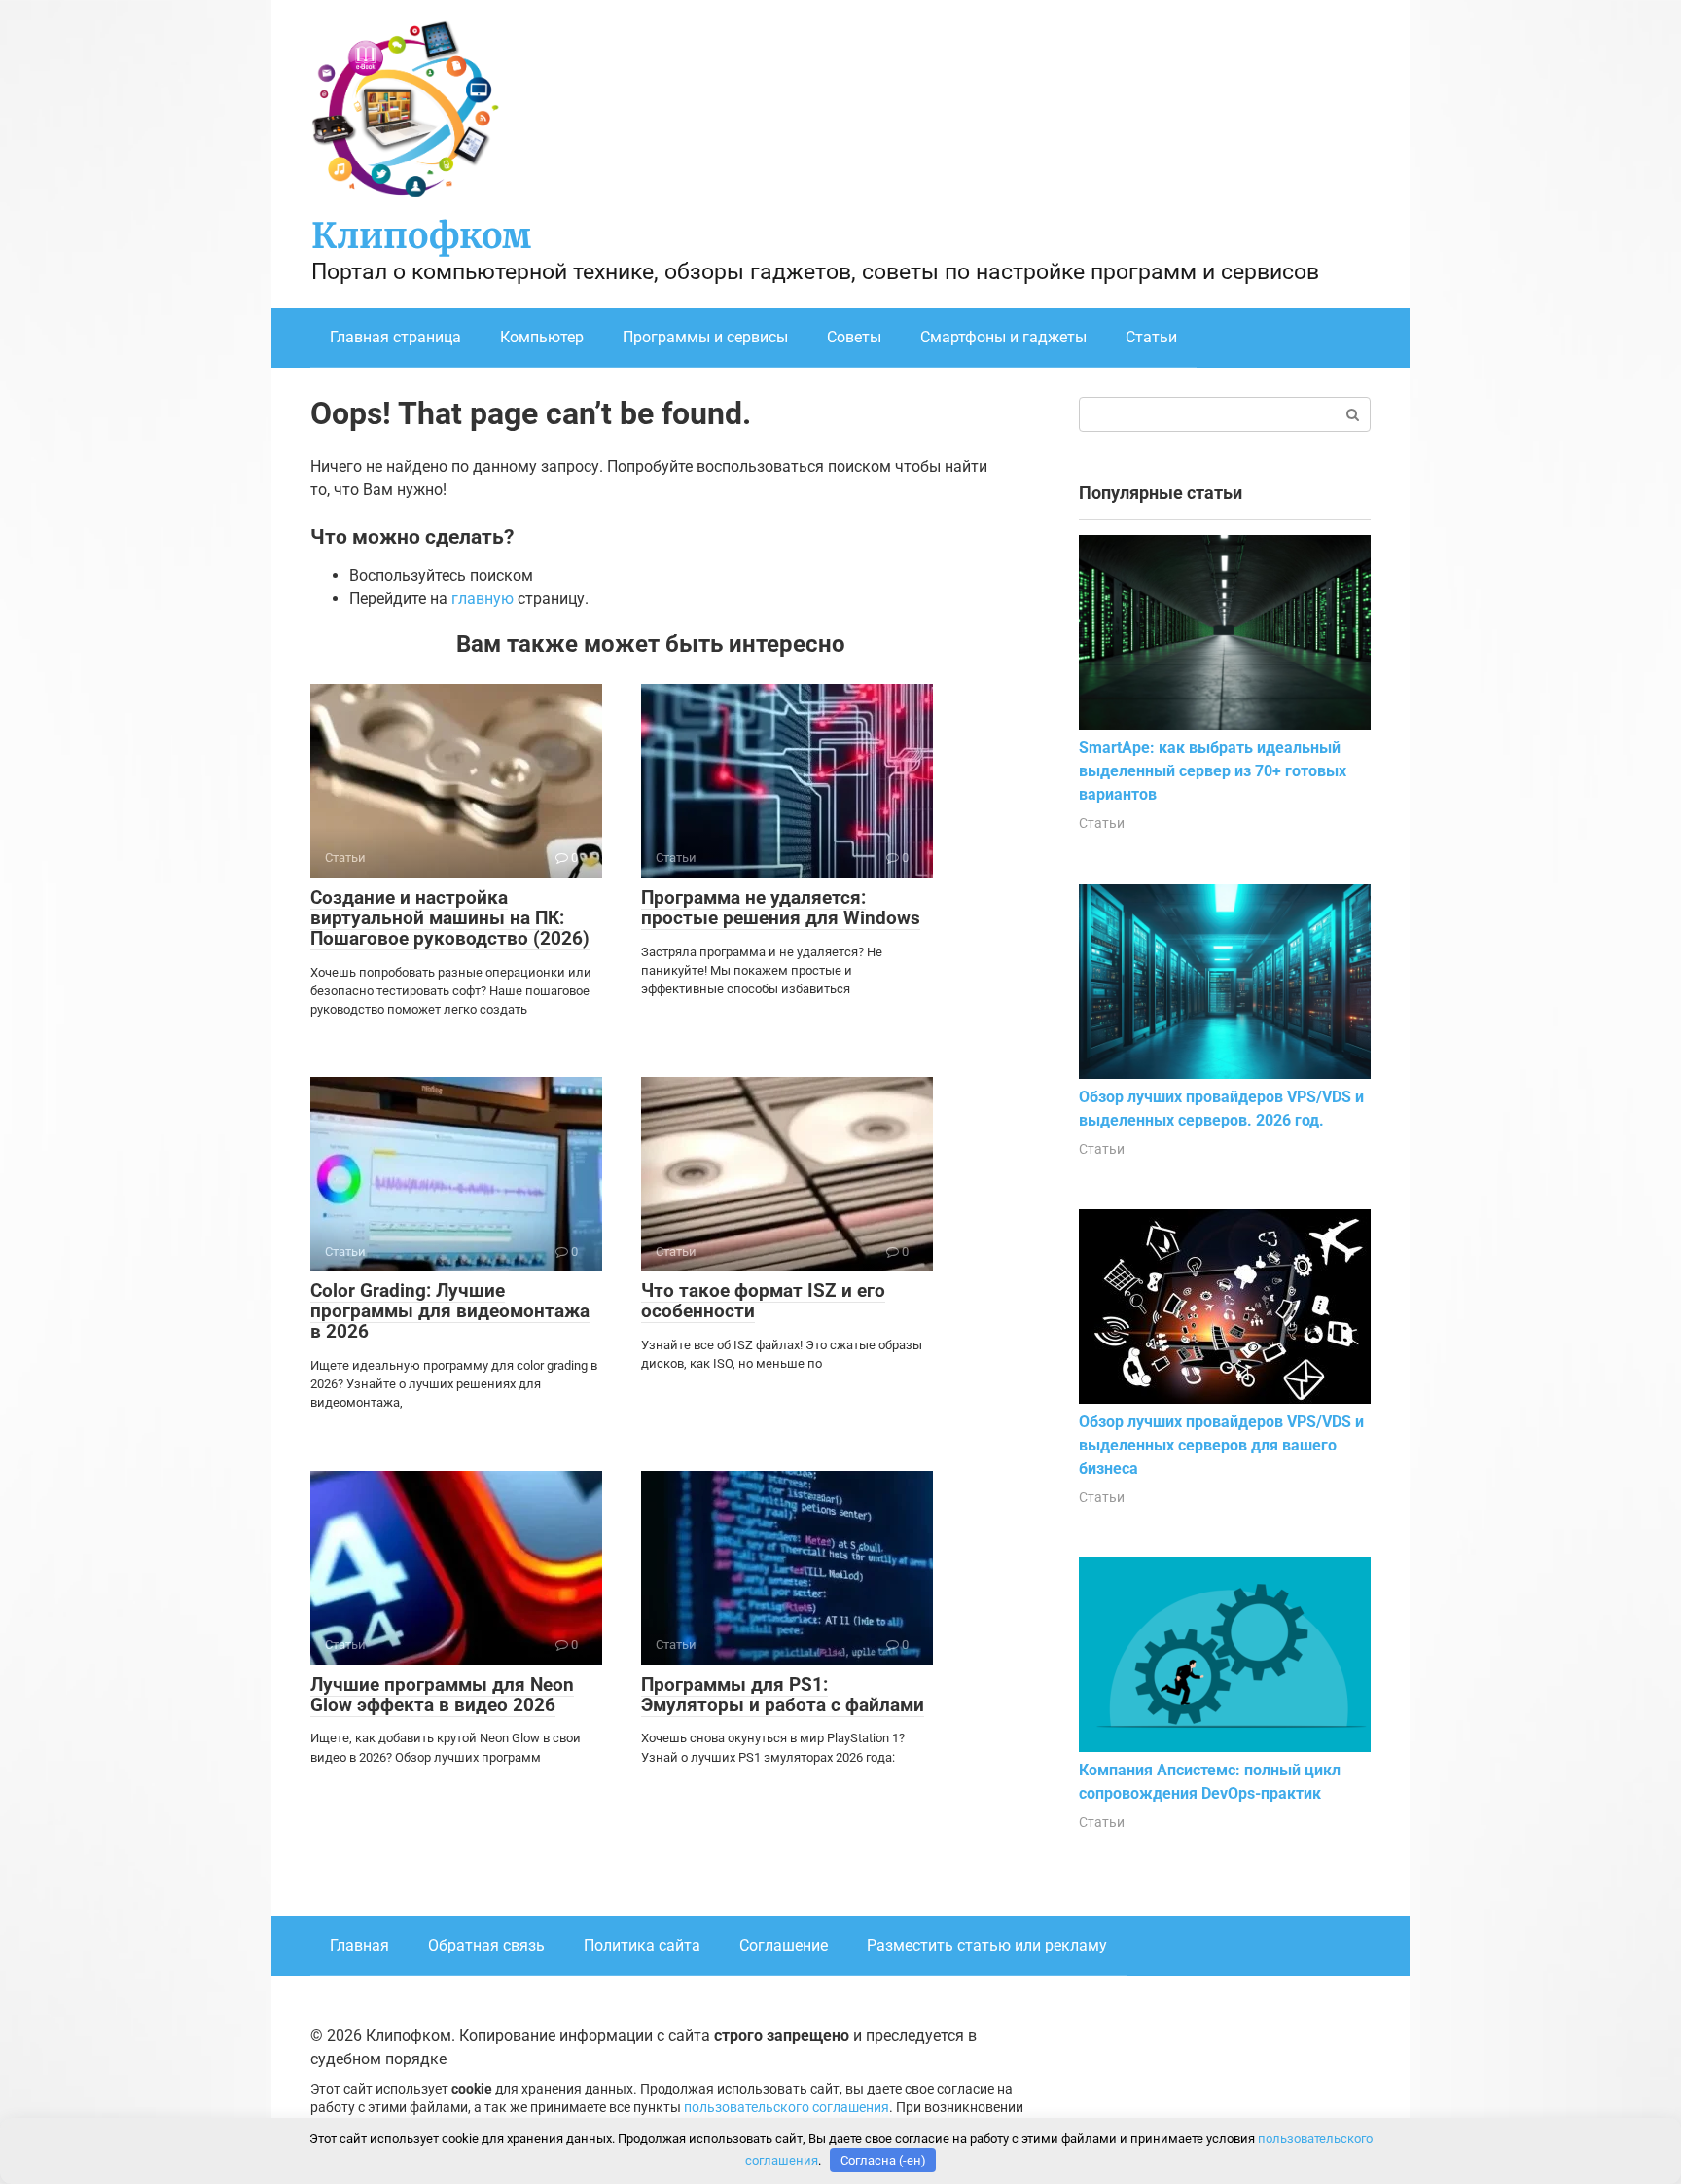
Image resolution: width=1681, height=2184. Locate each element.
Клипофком (421, 236)
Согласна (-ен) (883, 2160)
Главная (359, 1945)
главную (483, 599)
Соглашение (784, 1945)
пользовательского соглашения (787, 2108)
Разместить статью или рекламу (987, 1945)
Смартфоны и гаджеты (1003, 337)
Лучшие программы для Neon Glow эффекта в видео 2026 (442, 1695)
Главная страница (395, 337)
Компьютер (542, 337)
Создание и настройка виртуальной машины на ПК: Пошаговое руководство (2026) (450, 918)
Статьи (1151, 337)
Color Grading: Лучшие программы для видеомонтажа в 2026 (450, 1311)
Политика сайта (642, 1945)
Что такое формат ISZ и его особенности (763, 1301)
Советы (854, 337)
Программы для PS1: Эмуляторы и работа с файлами (783, 1695)
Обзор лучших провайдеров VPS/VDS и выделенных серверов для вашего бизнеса (1221, 1445)
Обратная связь (486, 1945)
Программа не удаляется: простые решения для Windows (781, 908)
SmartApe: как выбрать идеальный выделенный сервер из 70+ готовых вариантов (1213, 771)
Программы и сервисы (705, 337)
